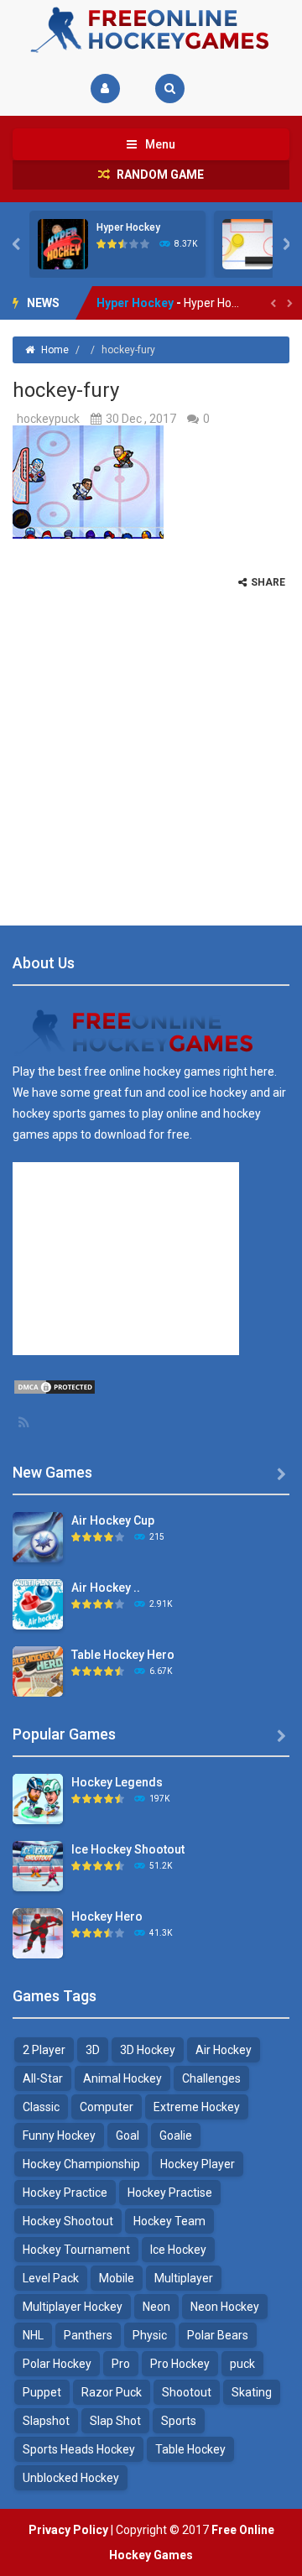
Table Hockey (190, 2449)
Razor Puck (112, 2392)
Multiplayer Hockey (73, 2307)
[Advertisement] (151, 740)
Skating (252, 2392)
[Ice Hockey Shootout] (38, 1865)
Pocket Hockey (139, 304)
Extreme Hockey (197, 2107)
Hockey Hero (107, 1916)
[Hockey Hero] (38, 1932)
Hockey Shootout (68, 2221)
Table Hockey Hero (123, 1655)
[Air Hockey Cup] (38, 1536)
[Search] (170, 89)
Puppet (42, 2392)
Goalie (176, 2135)
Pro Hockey (180, 2364)
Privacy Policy (68, 2530)
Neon (156, 2307)
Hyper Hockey (128, 227)
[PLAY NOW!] (63, 243)
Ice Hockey (178, 2250)
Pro (121, 2364)
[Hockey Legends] (38, 1798)
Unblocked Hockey (71, 2478)
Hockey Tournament (76, 2250)
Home (55, 350)
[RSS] (25, 1422)
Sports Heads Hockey (79, 2449)
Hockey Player (198, 2164)
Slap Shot (115, 2421)
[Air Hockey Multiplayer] (38, 1603)
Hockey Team (169, 2221)
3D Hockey (148, 2050)
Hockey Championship (81, 2164)
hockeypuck (48, 419)
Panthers (88, 2335)
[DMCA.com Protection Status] (55, 1386)
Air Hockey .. (106, 1588)
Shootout (187, 2392)
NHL (33, 2335)
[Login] (105, 89)
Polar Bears (218, 2335)
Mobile (117, 2278)
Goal (128, 2135)
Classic (41, 2107)
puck (242, 2364)
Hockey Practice (65, 2193)
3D (93, 2050)
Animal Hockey (122, 2078)
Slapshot (46, 2421)
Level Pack (51, 2278)
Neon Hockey (225, 2307)
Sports (179, 2421)
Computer (107, 2107)
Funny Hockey (59, 2135)
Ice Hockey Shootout (128, 1849)
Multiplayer (184, 2278)
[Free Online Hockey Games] (151, 29)
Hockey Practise (170, 2193)
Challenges (211, 2078)
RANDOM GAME (159, 175)
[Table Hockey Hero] (38, 1671)
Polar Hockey (57, 2364)
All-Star (43, 2078)
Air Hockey (224, 2050)
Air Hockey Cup (113, 1520)
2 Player (44, 2050)
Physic (150, 2335)
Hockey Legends (117, 1782)
